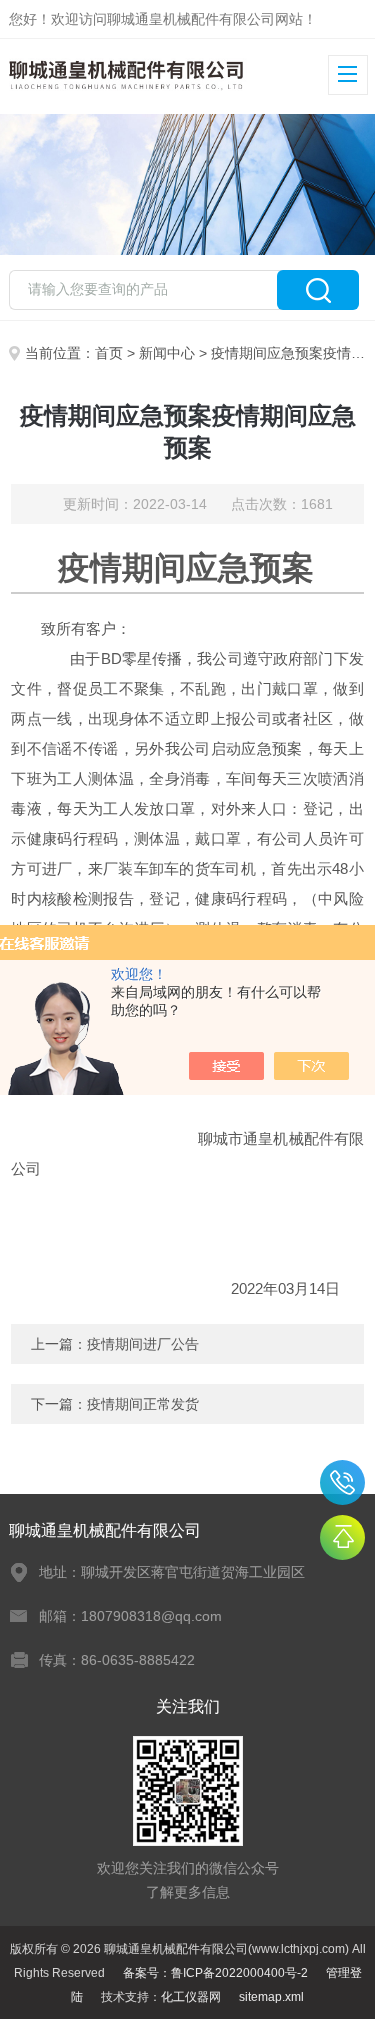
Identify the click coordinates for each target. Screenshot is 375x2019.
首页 (109, 353)
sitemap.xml (271, 1997)
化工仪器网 (191, 1997)
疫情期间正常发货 (143, 1404)
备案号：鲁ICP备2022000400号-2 (215, 1973)
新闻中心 (167, 353)
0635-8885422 (342, 1482)
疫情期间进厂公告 (143, 1344)
